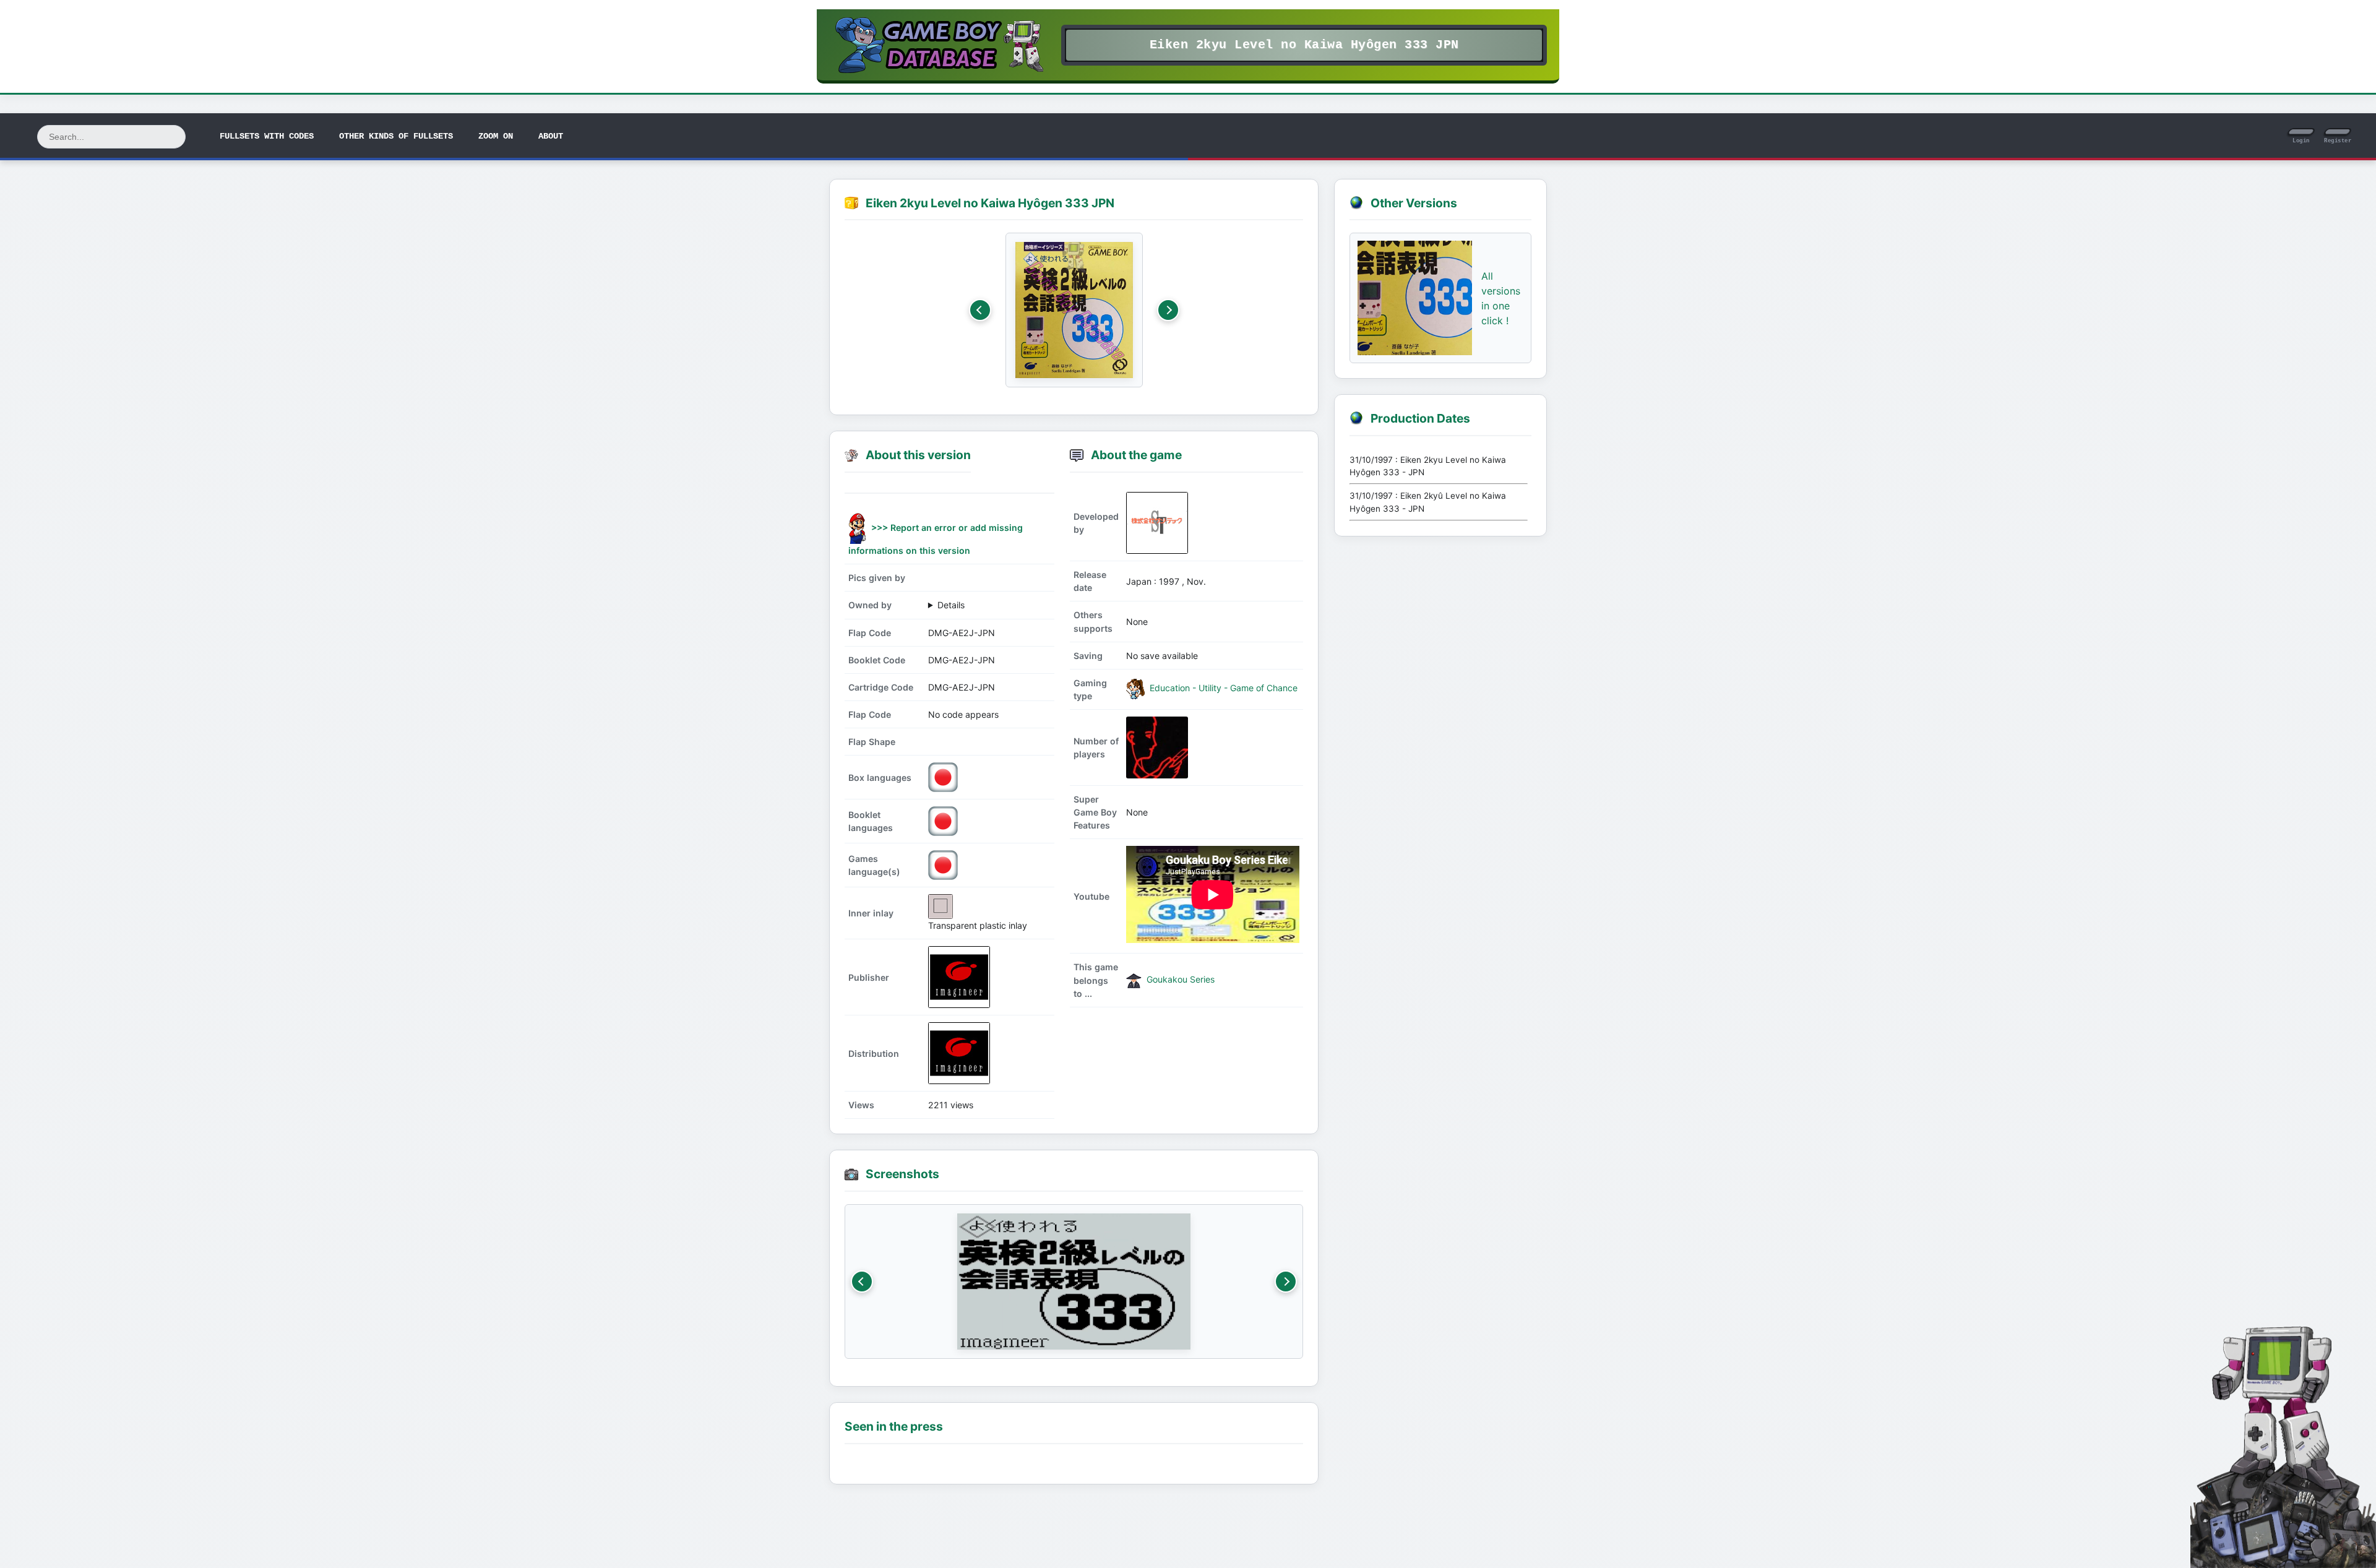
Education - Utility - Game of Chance (1222, 688)
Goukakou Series (1179, 979)
